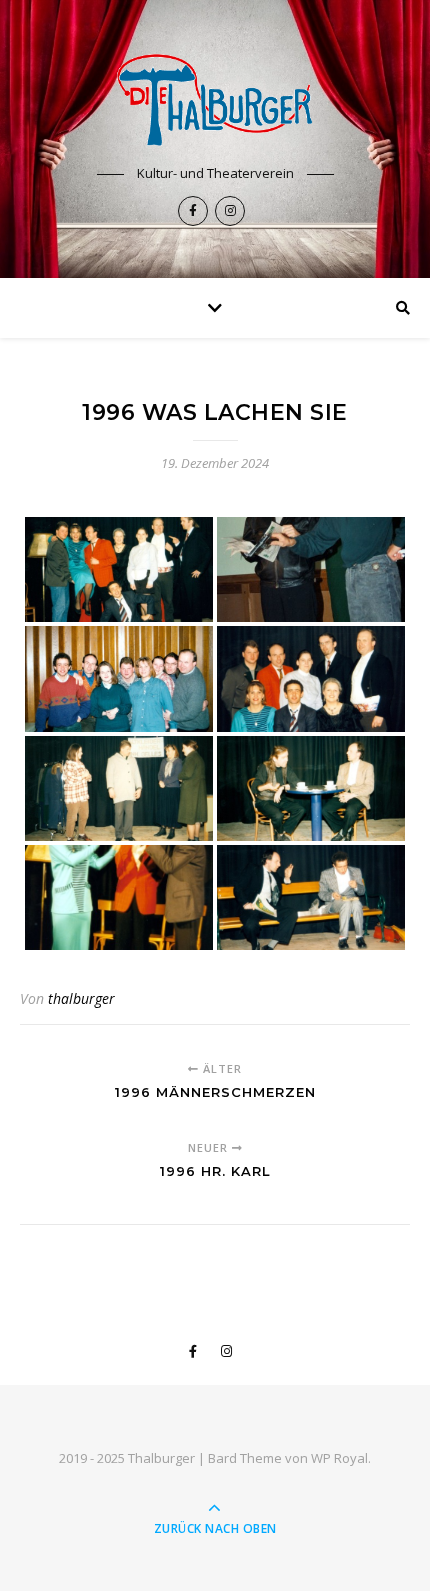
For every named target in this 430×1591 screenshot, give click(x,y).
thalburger (81, 998)
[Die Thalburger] (215, 100)
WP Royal (339, 1458)
